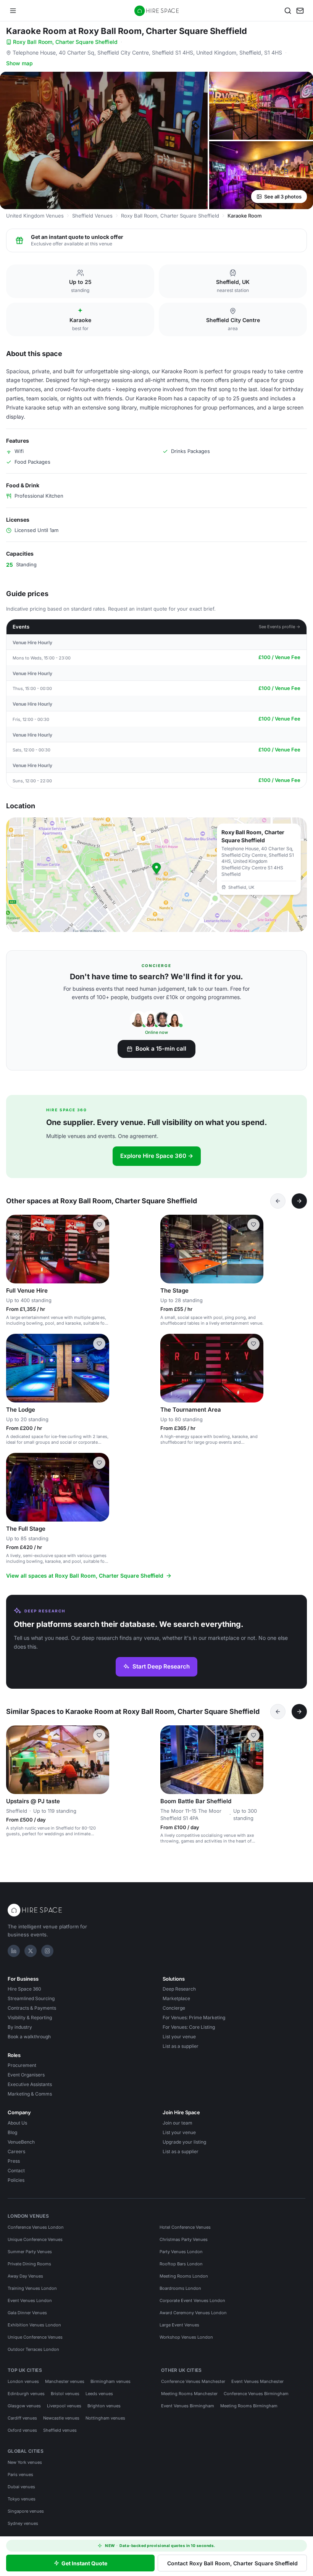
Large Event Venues (179, 2325)
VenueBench (21, 2142)
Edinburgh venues (26, 2394)
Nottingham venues (105, 2418)
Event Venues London (30, 2300)
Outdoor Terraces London (33, 2349)
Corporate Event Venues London (192, 2300)
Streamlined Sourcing (31, 1998)
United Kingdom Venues (35, 216)
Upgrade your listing (184, 2142)
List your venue (179, 2037)
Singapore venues (26, 2511)
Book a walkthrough (29, 2037)
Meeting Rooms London (184, 2276)
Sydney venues (23, 2523)
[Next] (299, 1201)
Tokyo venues (22, 2499)
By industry (20, 2027)
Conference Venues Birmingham (256, 2394)
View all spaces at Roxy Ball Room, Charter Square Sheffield (85, 1576)
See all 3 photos (283, 197)
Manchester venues (65, 2381)
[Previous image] (15, 1249)
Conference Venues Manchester (193, 2381)
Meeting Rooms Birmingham (249, 2406)
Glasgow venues (24, 2406)
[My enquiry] (300, 11)
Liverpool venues (64, 2406)
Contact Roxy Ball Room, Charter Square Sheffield (232, 2563)
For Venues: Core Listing (189, 2027)
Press (14, 2161)
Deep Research (179, 1989)
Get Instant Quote (84, 2563)
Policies (16, 2180)
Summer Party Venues (30, 2252)
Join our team (177, 2123)
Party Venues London (181, 2252)
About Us (17, 2123)
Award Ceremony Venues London (193, 2313)
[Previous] (278, 1201)
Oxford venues (22, 2430)
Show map (19, 63)
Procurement (22, 2065)
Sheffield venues (60, 2430)
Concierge (174, 2008)
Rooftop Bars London (181, 2264)
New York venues (25, 2462)
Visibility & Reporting (30, 2017)
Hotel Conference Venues (185, 2227)
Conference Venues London (36, 2227)
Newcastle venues (61, 2418)
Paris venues (20, 2474)
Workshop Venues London (186, 2337)
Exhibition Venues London (34, 2325)
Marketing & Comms (30, 2094)
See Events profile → (280, 627)
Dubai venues (21, 2487)
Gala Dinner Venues (27, 2313)
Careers (16, 2151)
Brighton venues (104, 2406)
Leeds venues (99, 2394)
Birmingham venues (111, 2381)
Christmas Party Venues (184, 2239)
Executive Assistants (30, 2084)
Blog (12, 2132)
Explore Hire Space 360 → (157, 1156)
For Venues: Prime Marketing (194, 2017)
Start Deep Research (161, 1666)
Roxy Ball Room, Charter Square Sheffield (65, 42)
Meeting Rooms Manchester (189, 2394)
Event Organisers (26, 2075)
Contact (16, 2171)
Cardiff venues (22, 2418)
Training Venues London (32, 2288)
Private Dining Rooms (29, 2264)
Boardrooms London (180, 2288)
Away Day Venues (25, 2276)
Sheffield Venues (92, 216)
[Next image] (100, 1249)
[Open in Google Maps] (156, 875)
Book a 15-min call (161, 1049)
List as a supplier (181, 2046)
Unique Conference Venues (35, 2239)
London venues (23, 2381)
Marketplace (176, 1998)
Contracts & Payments (32, 2008)
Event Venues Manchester (257, 2381)
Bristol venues (65, 2394)
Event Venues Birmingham (188, 2406)
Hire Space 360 (24, 1989)
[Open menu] (13, 11)
